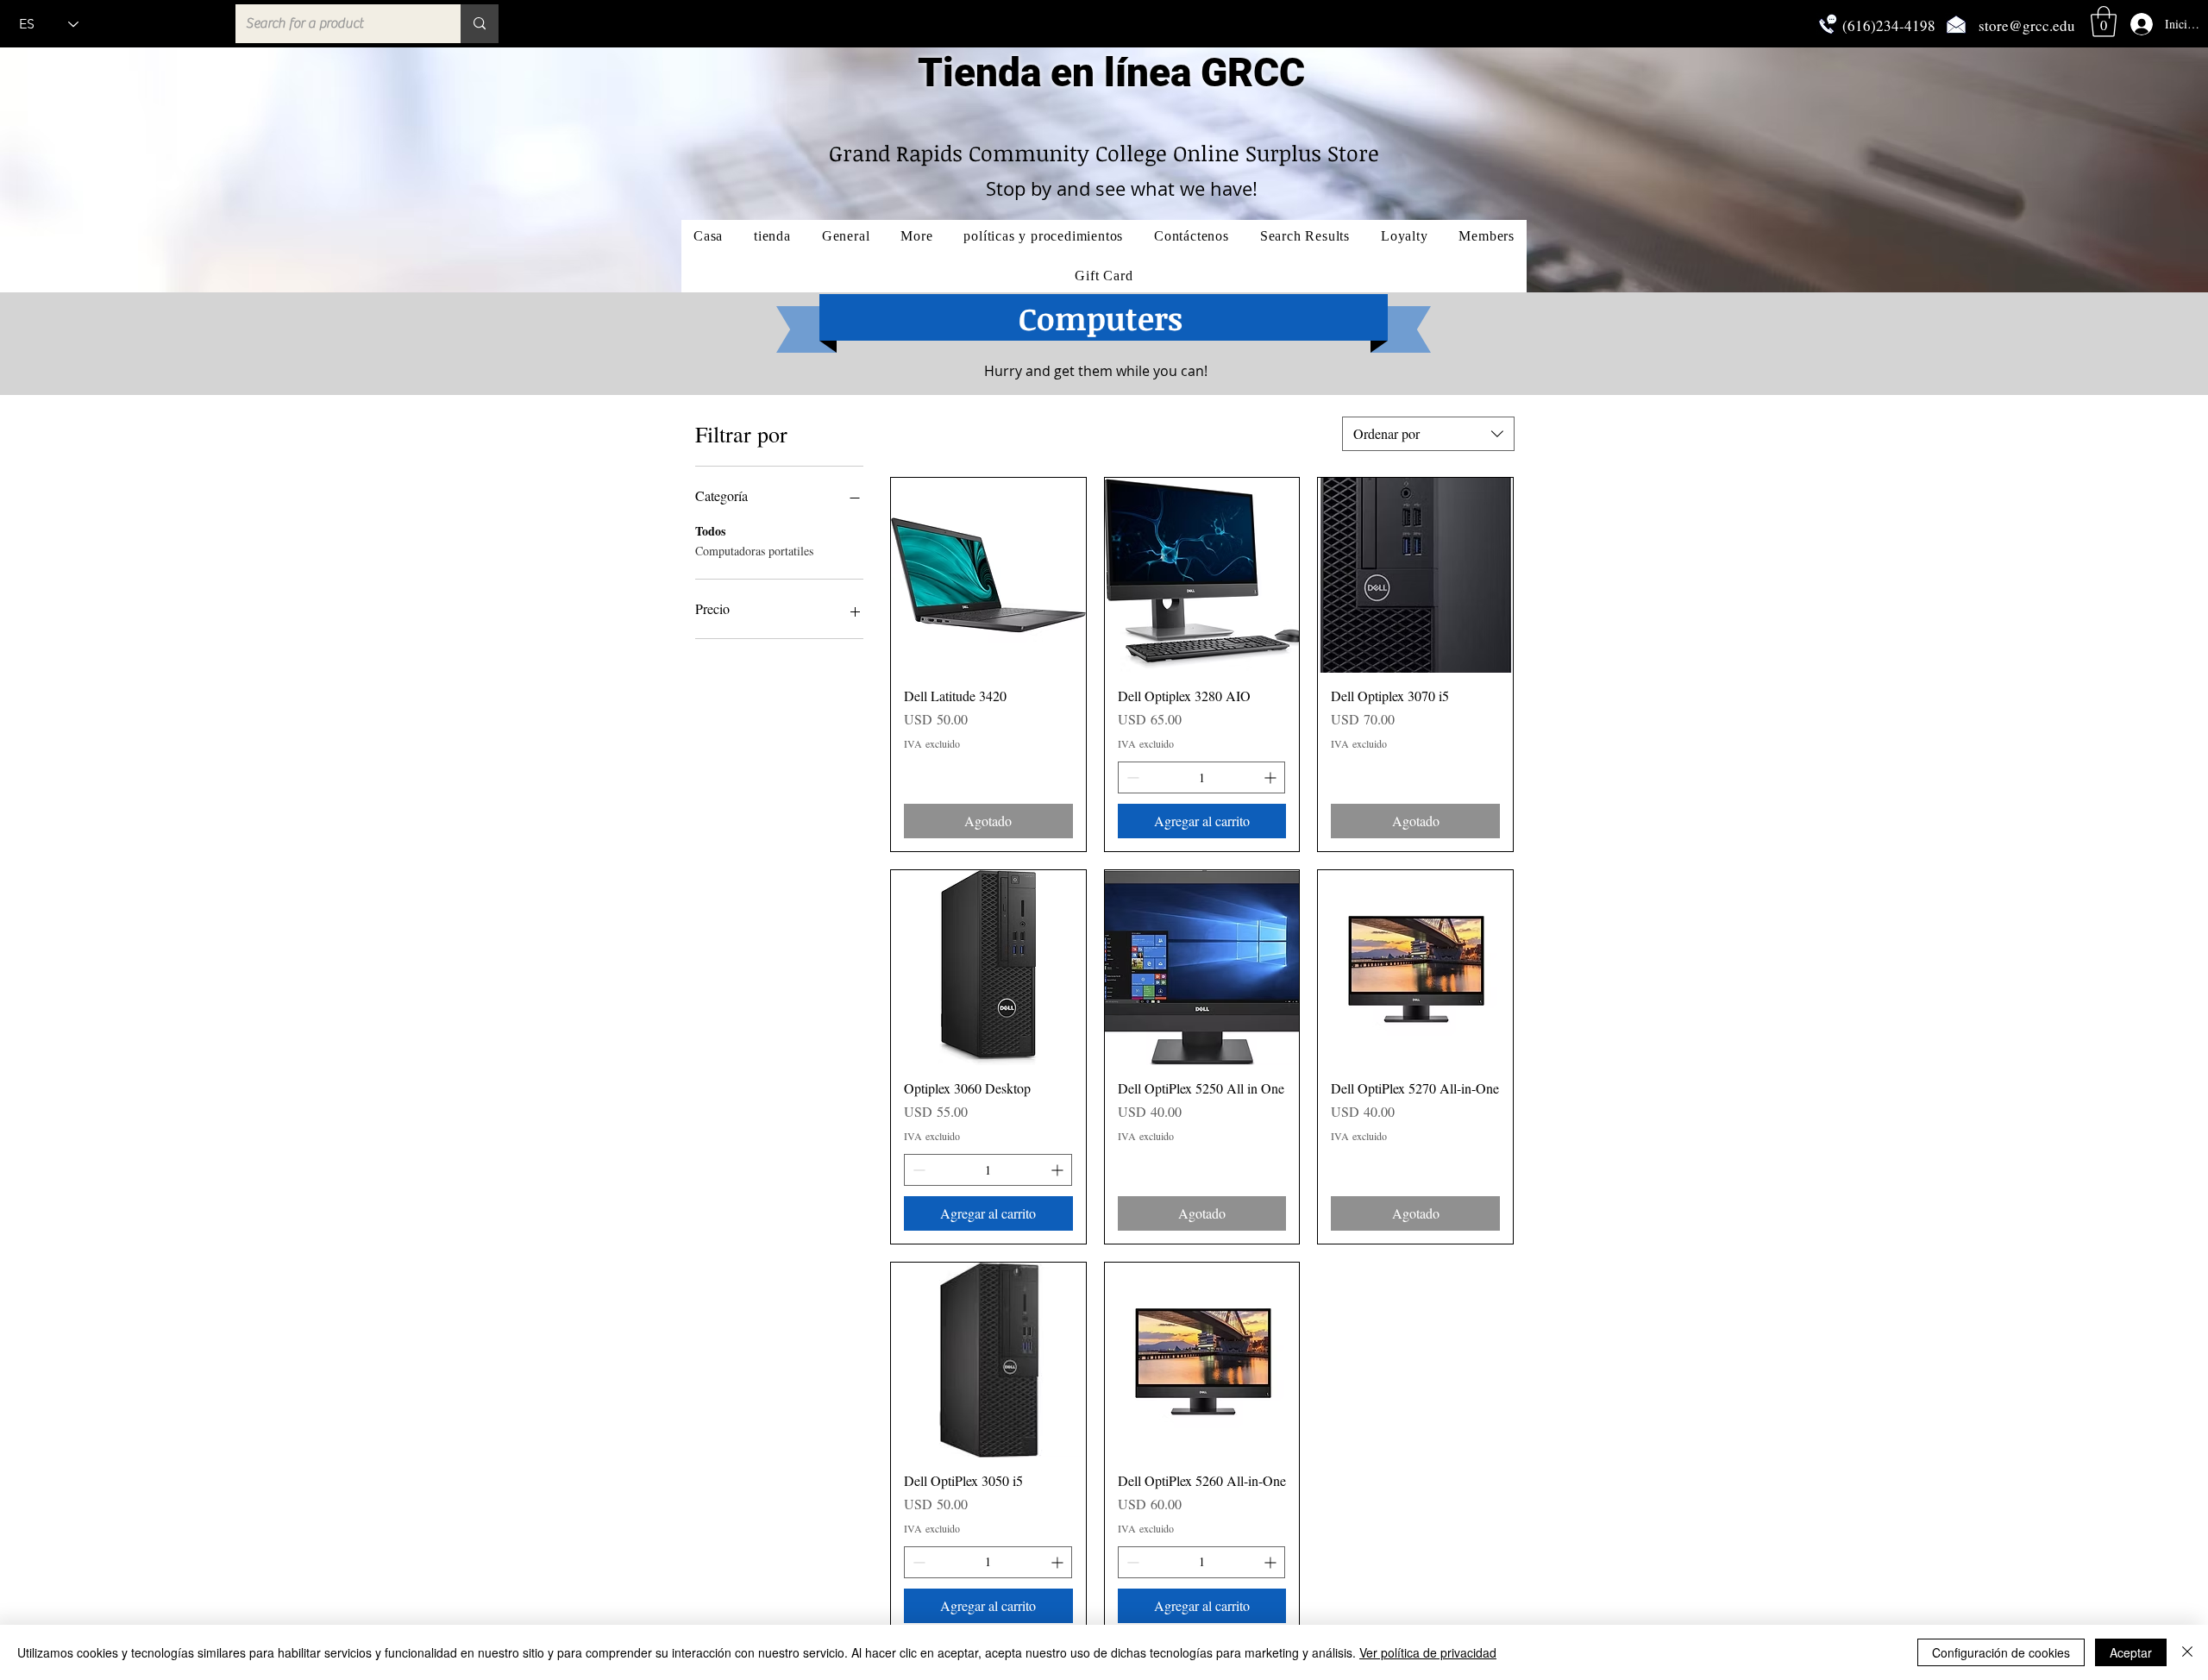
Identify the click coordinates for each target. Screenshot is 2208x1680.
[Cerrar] (2187, 1652)
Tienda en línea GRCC (1111, 72)
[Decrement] (1131, 777)
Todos (710, 531)
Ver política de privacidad (1428, 1652)
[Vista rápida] (988, 575)
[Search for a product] (480, 24)
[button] (2104, 22)
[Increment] (1272, 777)
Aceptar (2131, 1652)
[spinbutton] (1202, 777)
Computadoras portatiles (754, 551)
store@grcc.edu (2027, 25)
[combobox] (1428, 434)
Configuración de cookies (2001, 1652)
